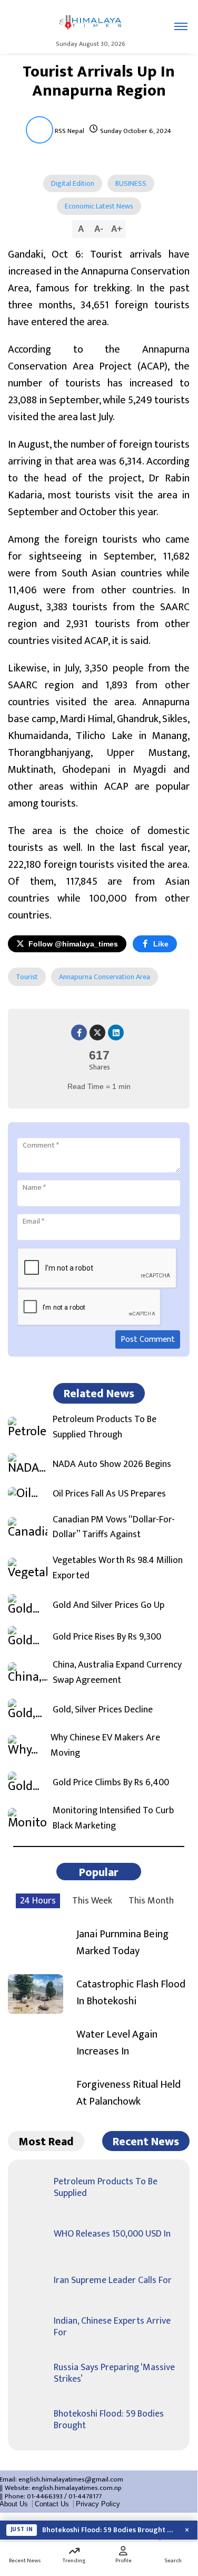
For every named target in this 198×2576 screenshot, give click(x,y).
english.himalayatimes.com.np (77, 2488)
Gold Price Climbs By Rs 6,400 (111, 1783)
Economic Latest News (99, 206)
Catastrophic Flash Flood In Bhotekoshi (131, 1993)
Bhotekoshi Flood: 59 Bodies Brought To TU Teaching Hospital (109, 2530)
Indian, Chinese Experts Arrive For (112, 2327)
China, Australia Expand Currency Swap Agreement (117, 1673)
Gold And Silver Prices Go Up (108, 1606)
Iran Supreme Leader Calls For (113, 2280)
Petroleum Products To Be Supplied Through (105, 1427)
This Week (92, 1901)
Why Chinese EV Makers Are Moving (105, 1746)
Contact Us (52, 2504)
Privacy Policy (98, 2504)
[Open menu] (181, 26)
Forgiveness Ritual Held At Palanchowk (128, 2093)
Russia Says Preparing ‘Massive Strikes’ (114, 2373)
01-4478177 (85, 2496)
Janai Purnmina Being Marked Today (122, 1943)
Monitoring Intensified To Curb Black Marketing (113, 1819)
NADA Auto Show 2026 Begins (112, 1465)
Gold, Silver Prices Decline (103, 1710)
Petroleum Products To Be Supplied (106, 2187)
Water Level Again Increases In (117, 2043)
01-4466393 (45, 2496)
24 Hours (38, 1901)
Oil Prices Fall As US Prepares (109, 1494)
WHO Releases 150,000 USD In (112, 2234)
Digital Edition (73, 183)
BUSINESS (131, 183)
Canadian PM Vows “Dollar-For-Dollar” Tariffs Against (114, 1528)
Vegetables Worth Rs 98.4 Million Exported (118, 1568)
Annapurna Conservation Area (105, 977)
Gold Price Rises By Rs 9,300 (107, 1637)
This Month (151, 1901)
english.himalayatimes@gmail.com (71, 2479)
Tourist (27, 977)
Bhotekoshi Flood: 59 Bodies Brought (109, 2420)
